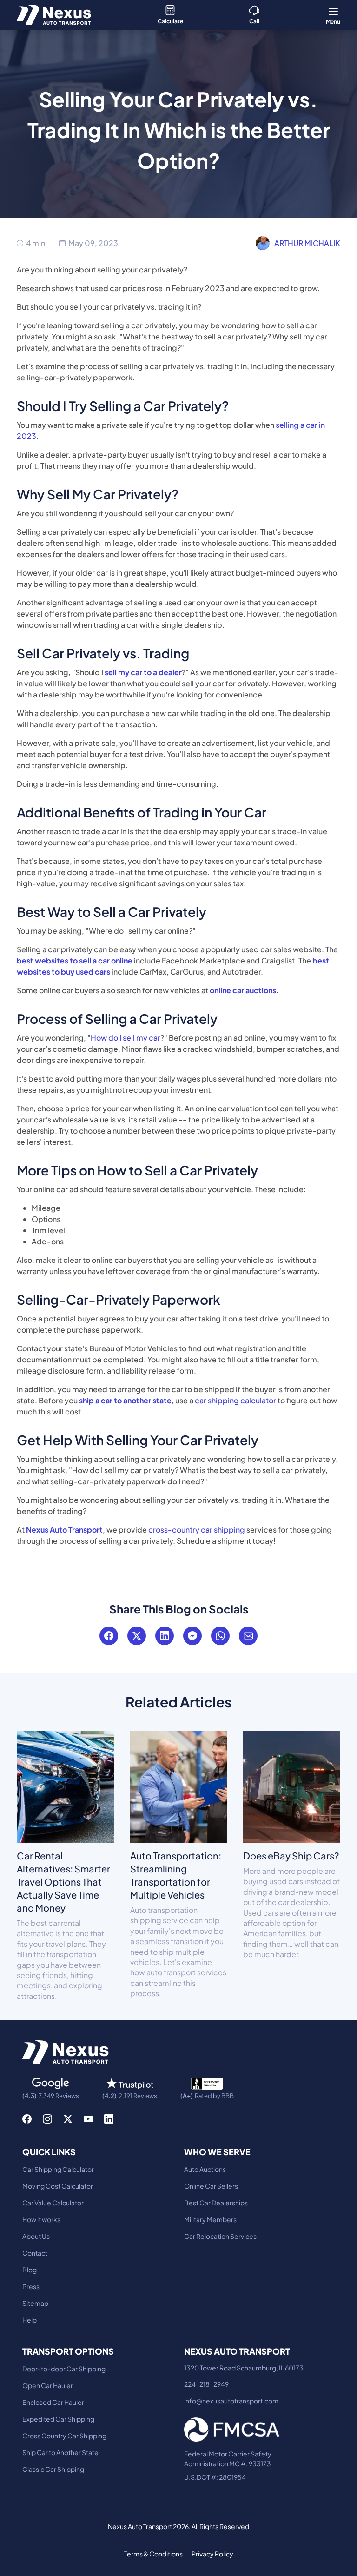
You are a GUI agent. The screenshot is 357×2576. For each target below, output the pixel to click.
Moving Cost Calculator (58, 2186)
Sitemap (35, 2303)
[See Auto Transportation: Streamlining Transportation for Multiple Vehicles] (179, 1786)
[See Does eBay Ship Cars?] (292, 1786)
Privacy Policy (212, 2554)
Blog (30, 2270)
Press (31, 2286)
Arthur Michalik (307, 243)
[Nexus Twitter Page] (68, 2119)
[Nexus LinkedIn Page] (109, 2119)
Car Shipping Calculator (58, 2169)
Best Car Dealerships (216, 2203)
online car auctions (243, 990)
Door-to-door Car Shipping (64, 2369)
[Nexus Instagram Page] (47, 2119)
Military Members (210, 2219)
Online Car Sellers (211, 2186)
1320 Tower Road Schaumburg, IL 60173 (244, 2368)
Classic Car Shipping (53, 2469)
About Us (36, 2236)
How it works (41, 2219)
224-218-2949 (206, 2384)
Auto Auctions (205, 2169)
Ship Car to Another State (60, 2452)
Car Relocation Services (220, 2236)
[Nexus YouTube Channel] (88, 2119)
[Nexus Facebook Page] (27, 2119)
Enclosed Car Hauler (53, 2402)
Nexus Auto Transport (64, 1530)
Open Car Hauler (48, 2385)
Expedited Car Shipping (58, 2419)
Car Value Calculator (53, 2203)
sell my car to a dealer (143, 672)
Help (30, 2320)
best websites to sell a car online (75, 960)
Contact (35, 2253)
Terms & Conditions (153, 2554)
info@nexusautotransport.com (231, 2401)
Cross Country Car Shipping (64, 2436)
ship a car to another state (125, 1400)
